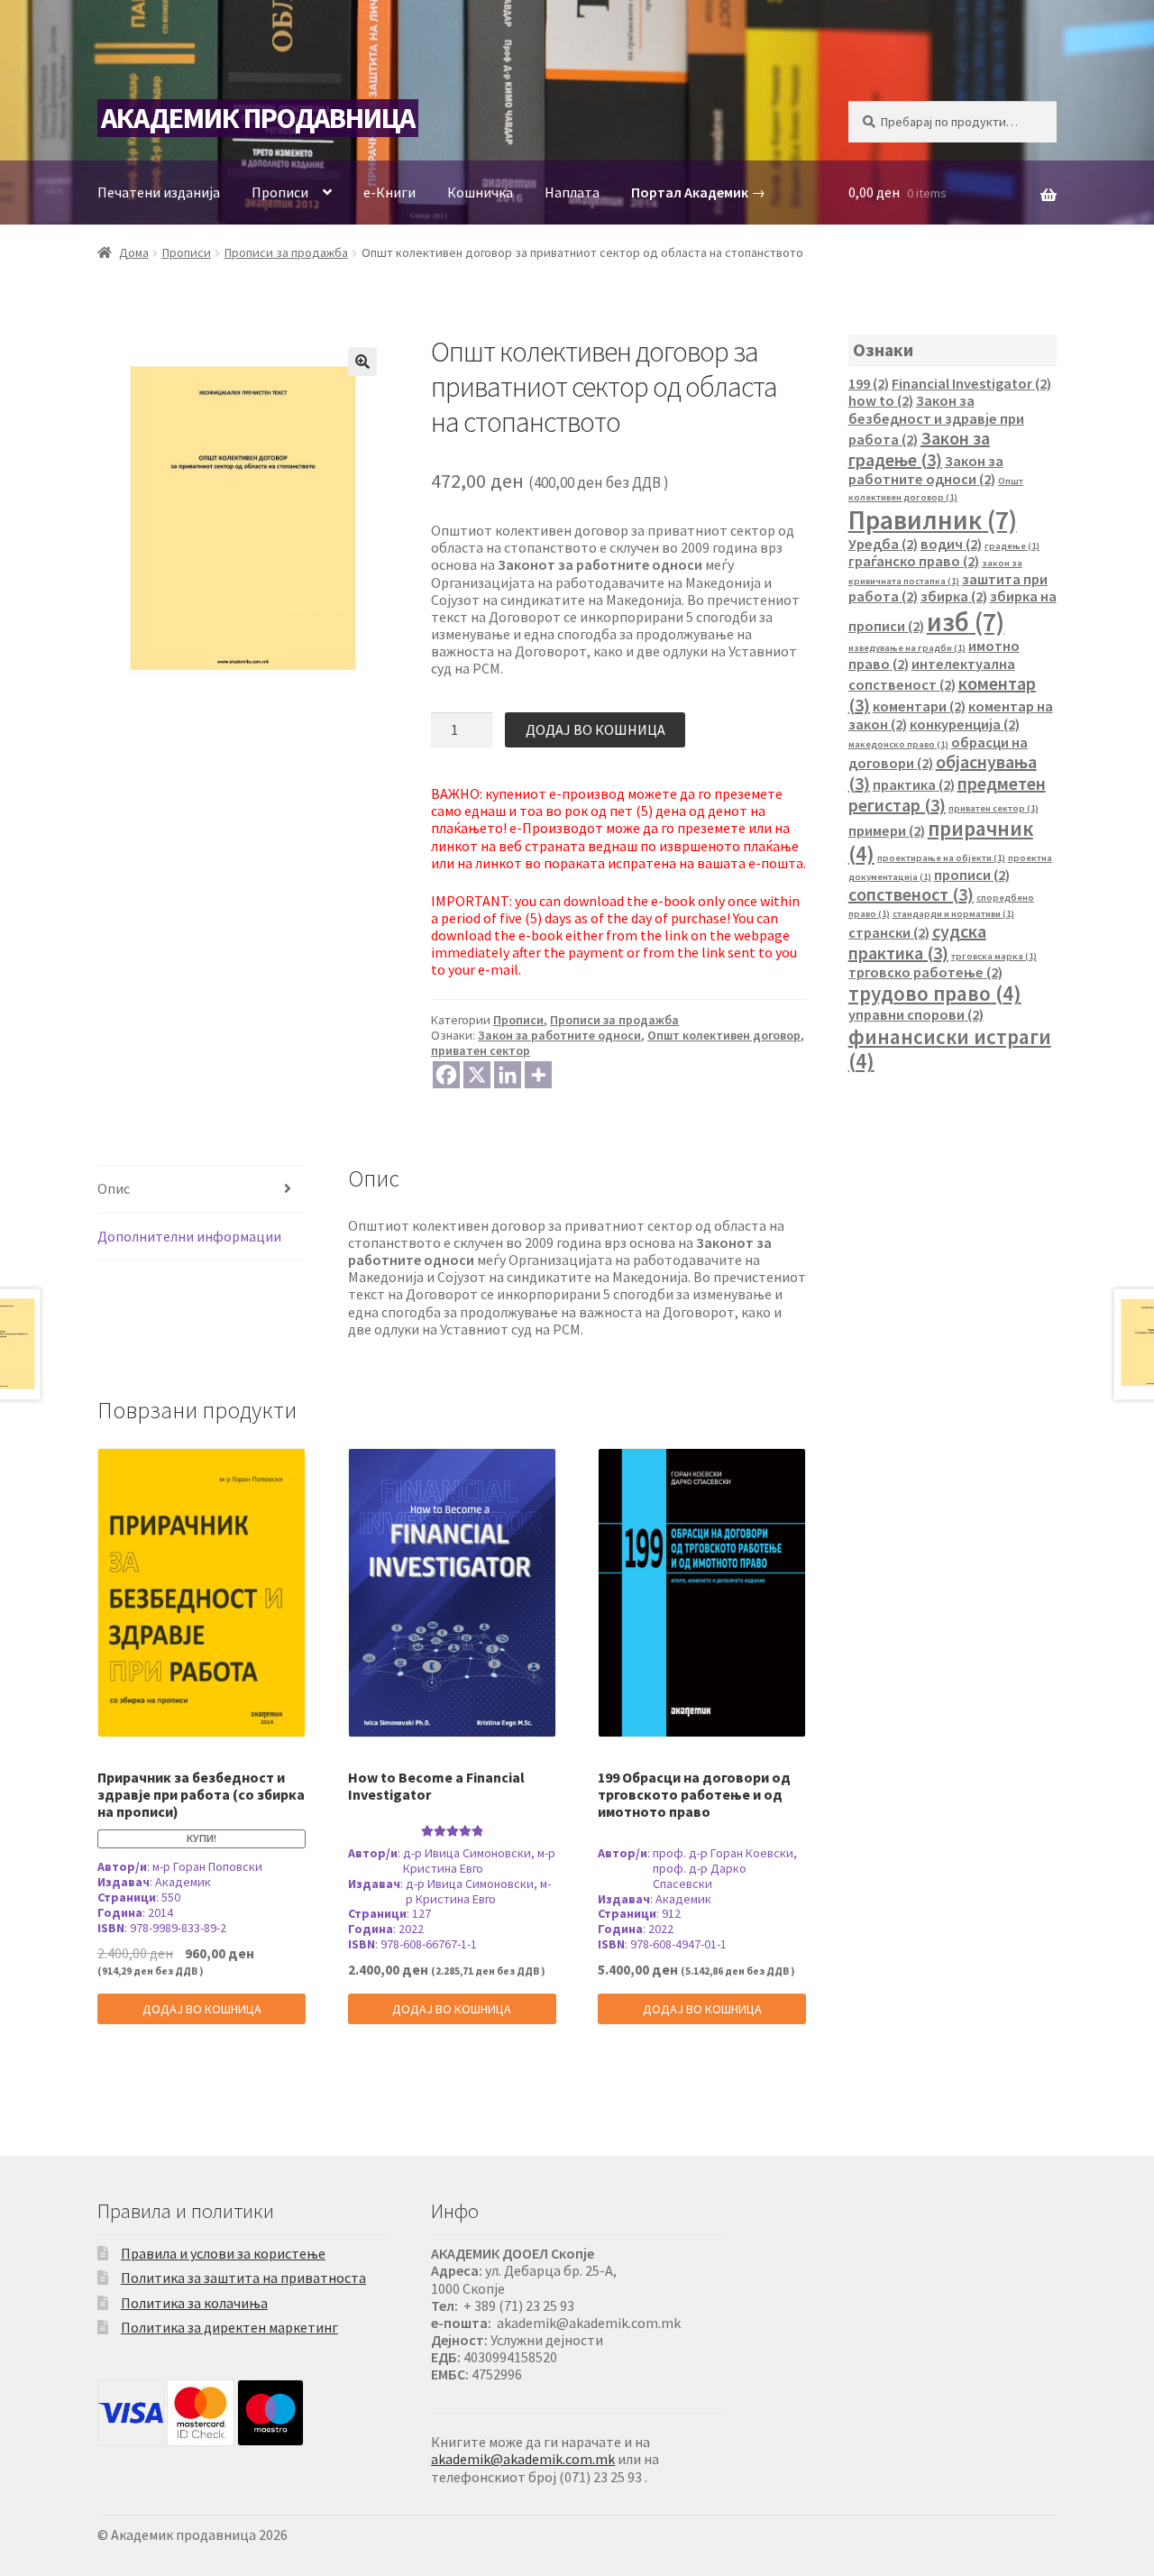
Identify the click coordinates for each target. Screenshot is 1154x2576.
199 (869, 383)
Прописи (280, 192)
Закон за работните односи (559, 1035)
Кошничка (480, 192)
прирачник (941, 841)
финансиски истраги (950, 1049)
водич (951, 544)
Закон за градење (919, 449)
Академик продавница (258, 118)
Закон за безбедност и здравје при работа (936, 420)
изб (966, 622)
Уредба (883, 544)
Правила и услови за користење (223, 2253)
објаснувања (943, 772)
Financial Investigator (971, 383)
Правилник (933, 520)
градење (1012, 546)
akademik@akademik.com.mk (523, 2459)
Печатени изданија (159, 192)
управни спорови (916, 1014)
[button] (362, 362)
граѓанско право (914, 561)
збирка (954, 596)
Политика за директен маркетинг (229, 2327)
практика (914, 784)
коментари (919, 706)
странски (889, 932)
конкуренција (965, 724)
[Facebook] (446, 1075)
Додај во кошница (595, 729)
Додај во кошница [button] (202, 2009)
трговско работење (925, 972)
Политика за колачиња (194, 2303)
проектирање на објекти (941, 858)
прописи (972, 875)
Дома (134, 252)
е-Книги (389, 192)
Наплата (572, 192)
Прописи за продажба (286, 252)
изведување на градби (907, 648)
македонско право (898, 744)
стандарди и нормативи (953, 914)
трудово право (935, 993)
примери (887, 830)
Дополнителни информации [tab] (189, 1236)
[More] (538, 1075)
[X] (477, 1075)
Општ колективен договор (724, 1035)
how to (881, 400)
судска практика (917, 942)
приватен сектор (481, 1050)
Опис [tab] (114, 1188)
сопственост (911, 894)
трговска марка (994, 956)
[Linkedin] (508, 1075)
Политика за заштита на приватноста (243, 2278)
